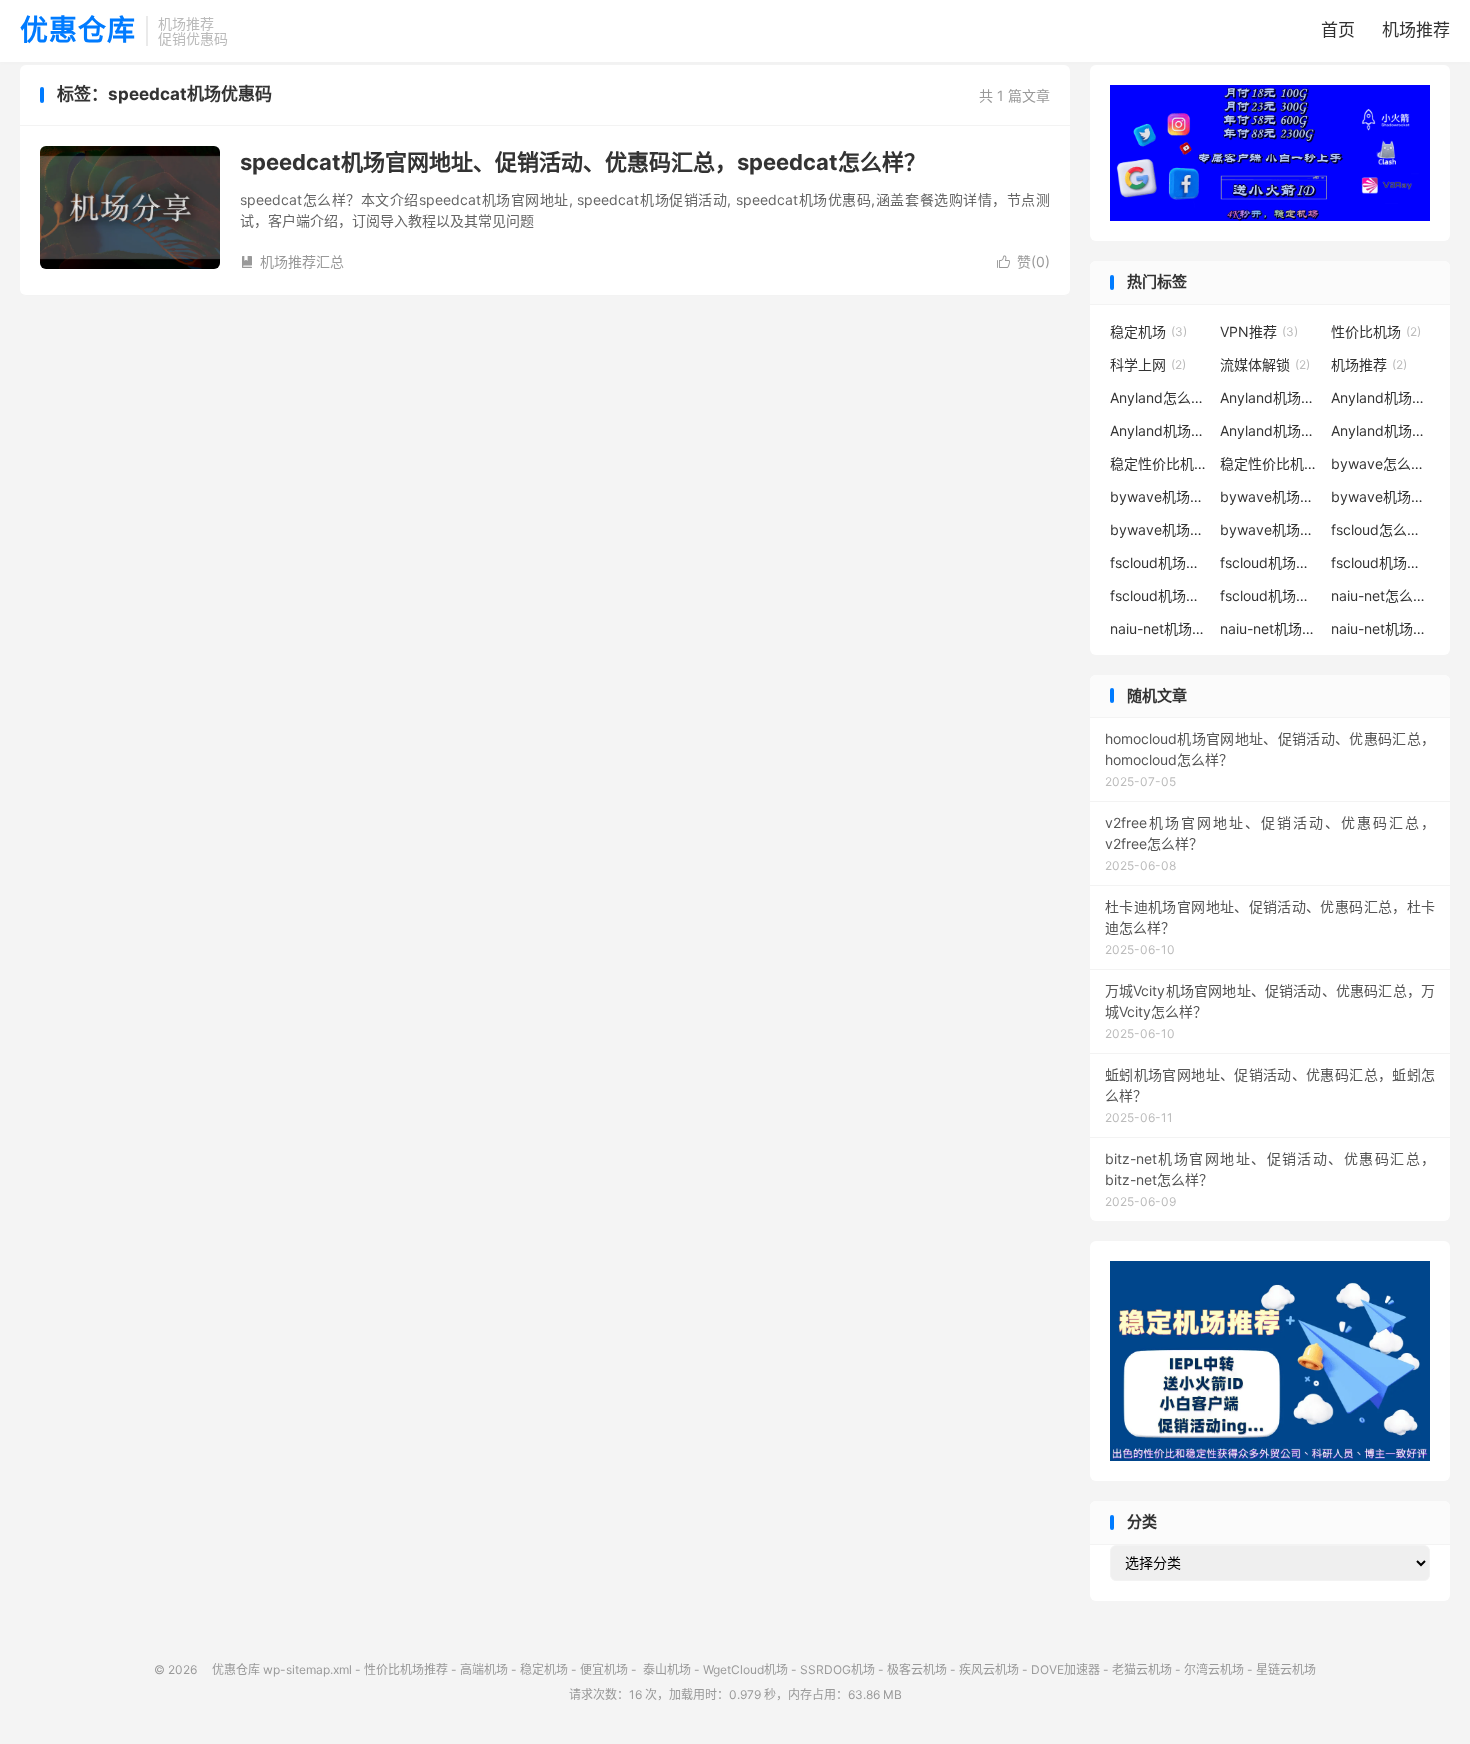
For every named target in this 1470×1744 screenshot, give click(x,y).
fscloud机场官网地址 (1160, 562)
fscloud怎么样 (1381, 529)
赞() (1023, 261)
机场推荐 (1416, 30)
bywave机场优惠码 (1381, 496)
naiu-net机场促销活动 (1270, 628)
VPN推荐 (1259, 331)
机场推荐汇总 (292, 261)
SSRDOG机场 (837, 1669)
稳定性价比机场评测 (1270, 463)
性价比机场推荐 (406, 1669)
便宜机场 (604, 1669)
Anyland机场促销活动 (1381, 397)
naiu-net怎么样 (1381, 595)
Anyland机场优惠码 (1160, 430)
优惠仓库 (78, 31)
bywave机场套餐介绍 (1160, 529)
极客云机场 (917, 1669)
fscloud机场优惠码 (1381, 562)
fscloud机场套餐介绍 (1160, 595)
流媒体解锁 (1265, 364)
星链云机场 (1286, 1669)
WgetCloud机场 (745, 1669)
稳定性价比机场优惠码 (1160, 463)
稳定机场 (1148, 331)
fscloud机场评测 (1270, 595)
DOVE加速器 (1065, 1669)
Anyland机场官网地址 (1270, 397)
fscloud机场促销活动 (1270, 562)
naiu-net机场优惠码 (1381, 628)
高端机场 (484, 1669)
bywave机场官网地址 (1160, 496)
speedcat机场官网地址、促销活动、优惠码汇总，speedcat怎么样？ (583, 162)
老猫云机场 (1142, 1669)
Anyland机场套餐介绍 (1270, 430)
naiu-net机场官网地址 (1160, 628)
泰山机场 (665, 1669)
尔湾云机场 (1214, 1669)
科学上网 (1148, 364)
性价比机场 (1376, 331)
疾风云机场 (989, 1669)
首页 (1338, 30)
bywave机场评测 (1270, 529)
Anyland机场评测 (1381, 430)
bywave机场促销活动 (1270, 496)
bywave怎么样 (1381, 463)
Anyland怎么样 (1160, 397)
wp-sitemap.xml (307, 1669)
